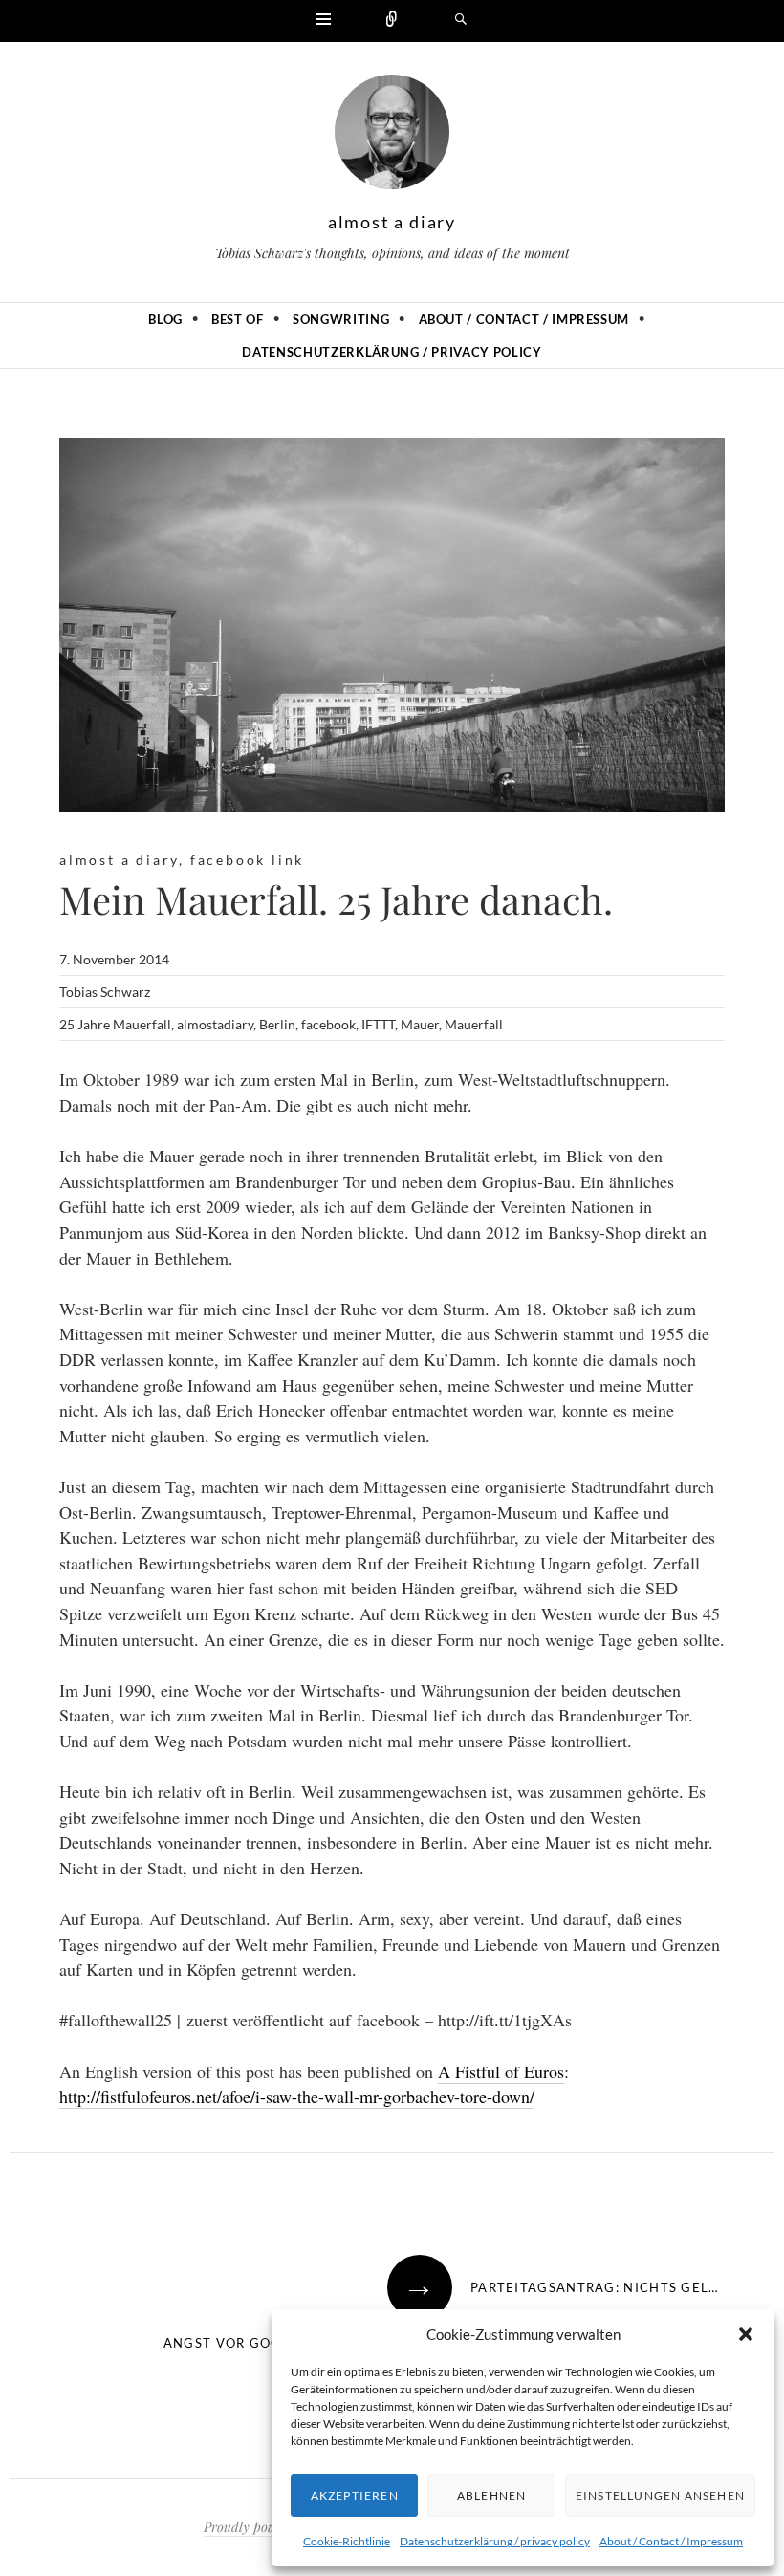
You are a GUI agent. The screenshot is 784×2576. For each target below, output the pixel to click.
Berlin (277, 1024)
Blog (165, 319)
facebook (328, 1024)
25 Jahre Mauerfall (115, 1024)
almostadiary (215, 1024)
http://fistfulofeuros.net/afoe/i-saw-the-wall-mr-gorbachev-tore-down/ (297, 2096)
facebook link (247, 860)
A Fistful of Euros (501, 2071)
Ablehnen (492, 2495)
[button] (746, 2334)
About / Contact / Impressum (671, 2541)
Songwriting (341, 319)
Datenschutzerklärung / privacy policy (495, 2541)
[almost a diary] (392, 137)
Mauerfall (474, 1024)
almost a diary (392, 222)
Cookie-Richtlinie (347, 2541)
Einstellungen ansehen (660, 2495)
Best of (238, 319)
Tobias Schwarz (105, 992)
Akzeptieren (355, 2495)
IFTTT (378, 1024)
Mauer (420, 1024)
